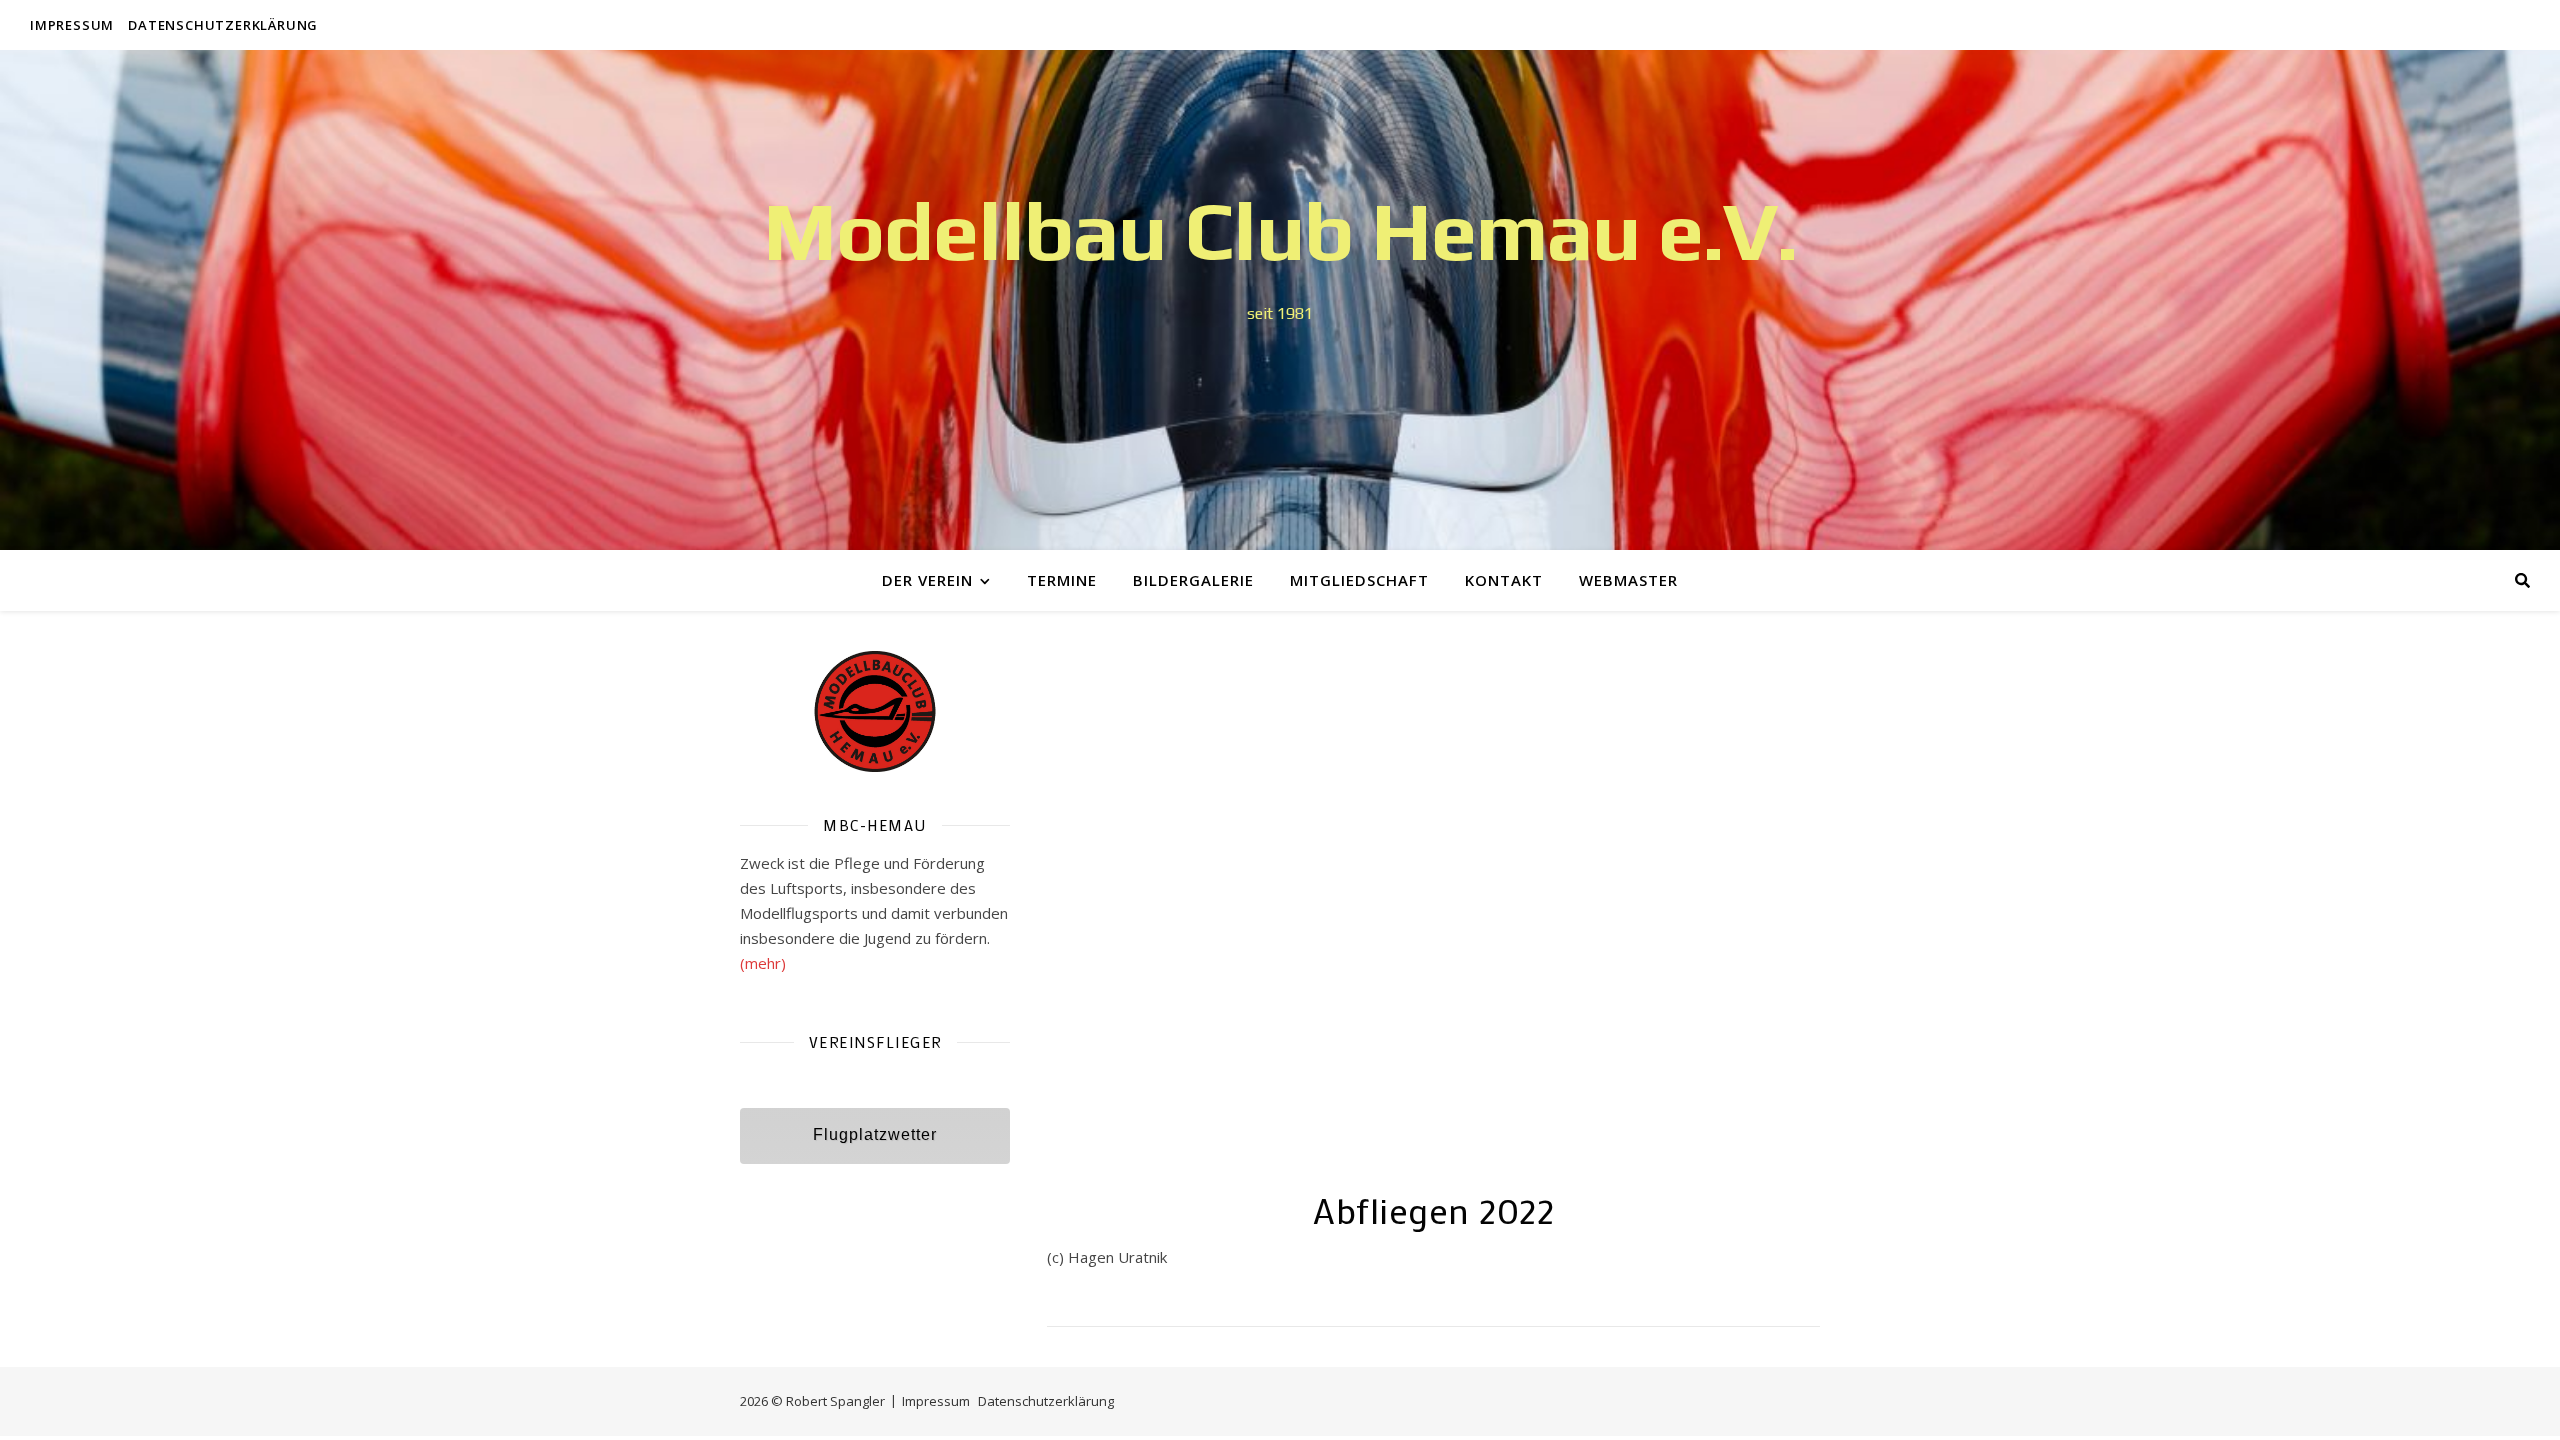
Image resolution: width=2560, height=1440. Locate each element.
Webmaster (1628, 580)
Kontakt (1504, 580)
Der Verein (927, 580)
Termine (1062, 580)
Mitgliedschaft (1359, 580)
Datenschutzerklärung (223, 25)
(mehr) (763, 963)
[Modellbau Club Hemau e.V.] (1280, 300)
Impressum (72, 25)
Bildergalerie (1193, 580)
